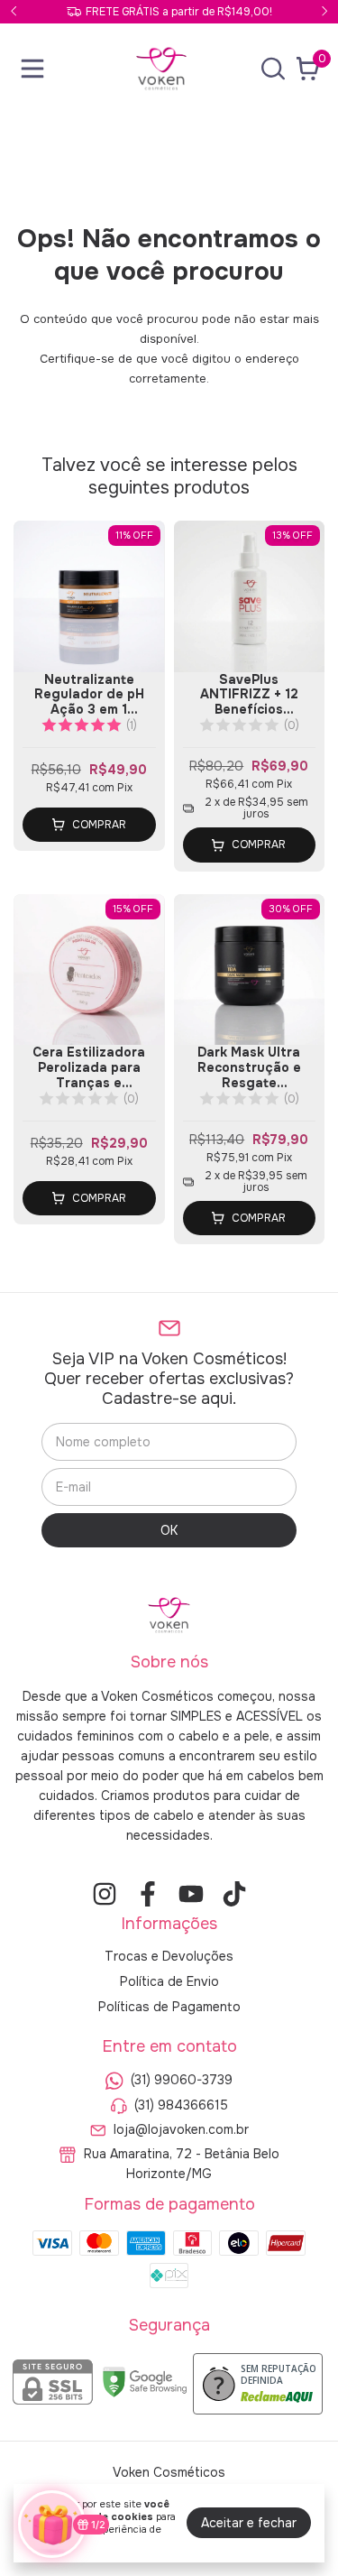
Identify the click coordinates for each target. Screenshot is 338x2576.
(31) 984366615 (181, 2105)
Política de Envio (169, 1981)
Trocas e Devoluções (169, 1956)
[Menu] (36, 69)
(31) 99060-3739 (182, 2081)
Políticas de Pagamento (169, 2007)
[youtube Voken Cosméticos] (191, 1894)
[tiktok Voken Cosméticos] (234, 1894)
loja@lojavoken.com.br (181, 2129)
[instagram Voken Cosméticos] (105, 1894)
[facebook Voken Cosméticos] (148, 1894)
